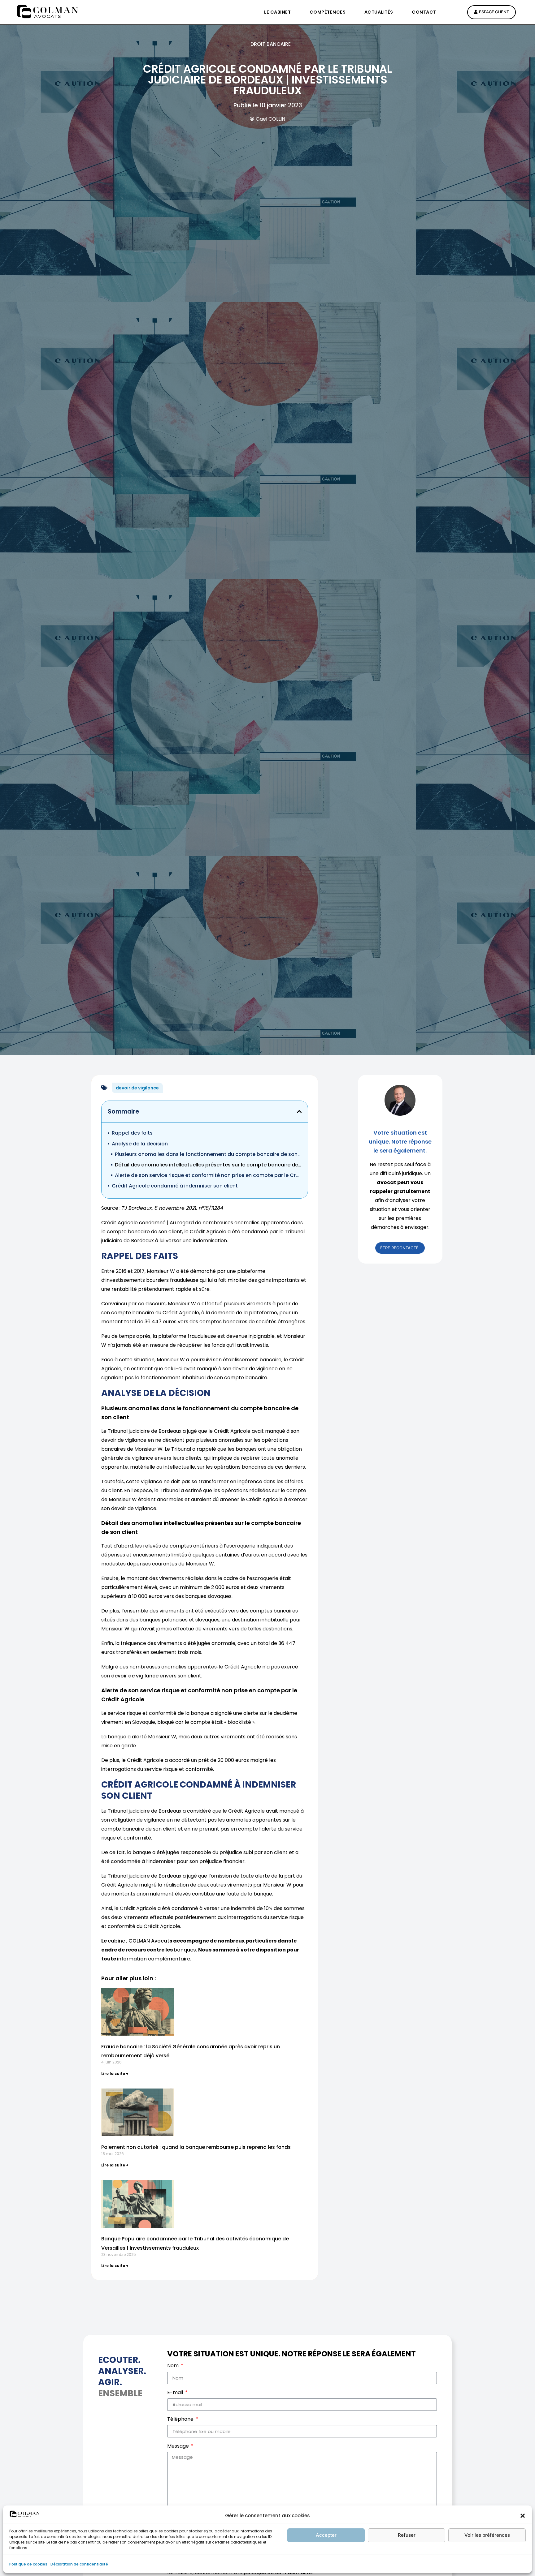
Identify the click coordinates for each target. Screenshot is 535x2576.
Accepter (326, 2535)
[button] (523, 2516)
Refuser (407, 2535)
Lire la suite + (115, 2074)
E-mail (176, 2393)
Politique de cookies (28, 2564)
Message (179, 2447)
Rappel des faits (132, 1133)
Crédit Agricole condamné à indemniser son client (175, 1186)
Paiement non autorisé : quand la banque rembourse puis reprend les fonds (196, 2147)
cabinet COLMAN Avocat (139, 1941)
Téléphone (181, 2420)
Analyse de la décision (140, 1144)
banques (185, 1950)
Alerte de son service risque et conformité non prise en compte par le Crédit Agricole (208, 1175)
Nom (174, 2366)
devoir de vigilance (137, 1088)
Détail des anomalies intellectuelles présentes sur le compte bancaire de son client (208, 1165)
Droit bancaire (271, 44)
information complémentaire (154, 1959)
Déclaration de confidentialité (79, 2564)
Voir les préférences (487, 2535)
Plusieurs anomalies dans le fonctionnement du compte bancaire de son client (208, 1154)
